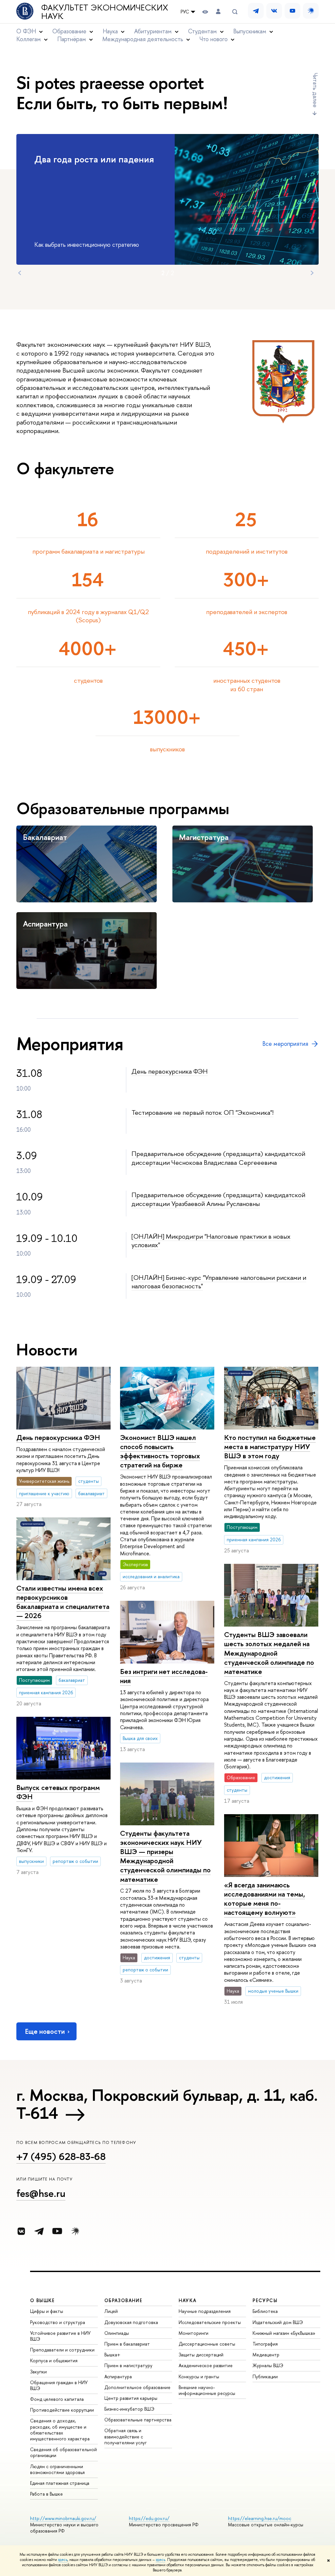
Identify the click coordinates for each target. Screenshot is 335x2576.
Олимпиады (117, 2333)
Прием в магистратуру (128, 2365)
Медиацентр (266, 2355)
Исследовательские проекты (210, 2322)
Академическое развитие (206, 2365)
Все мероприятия (285, 1044)
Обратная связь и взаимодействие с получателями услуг (125, 2436)
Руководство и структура (58, 2322)
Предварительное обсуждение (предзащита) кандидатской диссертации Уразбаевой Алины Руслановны (218, 1199)
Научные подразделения (205, 2311)
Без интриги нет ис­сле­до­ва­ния (164, 1676)
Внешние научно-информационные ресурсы (207, 2390)
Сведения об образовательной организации (63, 2452)
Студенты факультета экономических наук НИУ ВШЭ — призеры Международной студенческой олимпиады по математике (165, 1856)
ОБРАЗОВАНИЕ (123, 2300)
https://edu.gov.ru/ (149, 2518)
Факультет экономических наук (105, 12)
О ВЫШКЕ (43, 2300)
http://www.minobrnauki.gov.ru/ (63, 2518)
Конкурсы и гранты (199, 2376)
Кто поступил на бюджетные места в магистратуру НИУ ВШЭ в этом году (270, 1447)
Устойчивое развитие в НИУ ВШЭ (60, 2336)
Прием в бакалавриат (127, 2344)
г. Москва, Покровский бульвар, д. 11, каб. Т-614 (167, 2104)
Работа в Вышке (46, 2494)
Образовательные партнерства (138, 2420)
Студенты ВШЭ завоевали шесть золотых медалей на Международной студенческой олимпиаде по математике (269, 1653)
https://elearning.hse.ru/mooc (260, 2518)
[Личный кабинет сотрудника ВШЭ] (218, 12)
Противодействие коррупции (62, 2410)
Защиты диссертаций (201, 2355)
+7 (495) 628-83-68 (61, 2156)
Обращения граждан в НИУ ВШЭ (59, 2385)
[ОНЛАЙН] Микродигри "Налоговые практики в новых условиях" (211, 1241)
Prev (20, 273)
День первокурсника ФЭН (170, 1071)
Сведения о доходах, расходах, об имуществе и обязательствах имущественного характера (60, 2430)
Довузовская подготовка (131, 2322)
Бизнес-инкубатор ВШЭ (129, 2409)
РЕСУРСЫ (265, 2300)
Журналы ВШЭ (268, 2365)
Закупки (38, 2372)
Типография (265, 2344)
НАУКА (188, 2300)
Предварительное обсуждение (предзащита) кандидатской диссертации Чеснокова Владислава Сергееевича (218, 1158)
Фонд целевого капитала (57, 2399)
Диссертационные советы (207, 2344)
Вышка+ (112, 2355)
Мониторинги (194, 2333)
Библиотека (265, 2311)
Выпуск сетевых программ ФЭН (58, 1792)
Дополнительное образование (137, 2387)
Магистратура (204, 837)
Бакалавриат (45, 837)
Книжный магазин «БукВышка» (284, 2333)
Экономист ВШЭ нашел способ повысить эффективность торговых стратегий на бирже (160, 1451)
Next (312, 273)
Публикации (265, 2376)
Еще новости (45, 2031)
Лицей (111, 2311)
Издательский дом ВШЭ (278, 2322)
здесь (63, 2560)
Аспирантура (45, 924)
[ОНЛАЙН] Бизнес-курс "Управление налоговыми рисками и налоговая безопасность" (219, 1282)
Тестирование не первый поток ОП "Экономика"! (203, 1112)
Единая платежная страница (60, 2483)
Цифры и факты (47, 2311)
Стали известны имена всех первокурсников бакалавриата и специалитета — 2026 (63, 1602)
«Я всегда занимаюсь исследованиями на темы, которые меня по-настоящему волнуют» (264, 1899)
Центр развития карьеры (131, 2398)
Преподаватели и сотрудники (62, 2350)
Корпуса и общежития (54, 2360)
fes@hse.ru (41, 2193)
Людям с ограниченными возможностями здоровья (57, 2469)
